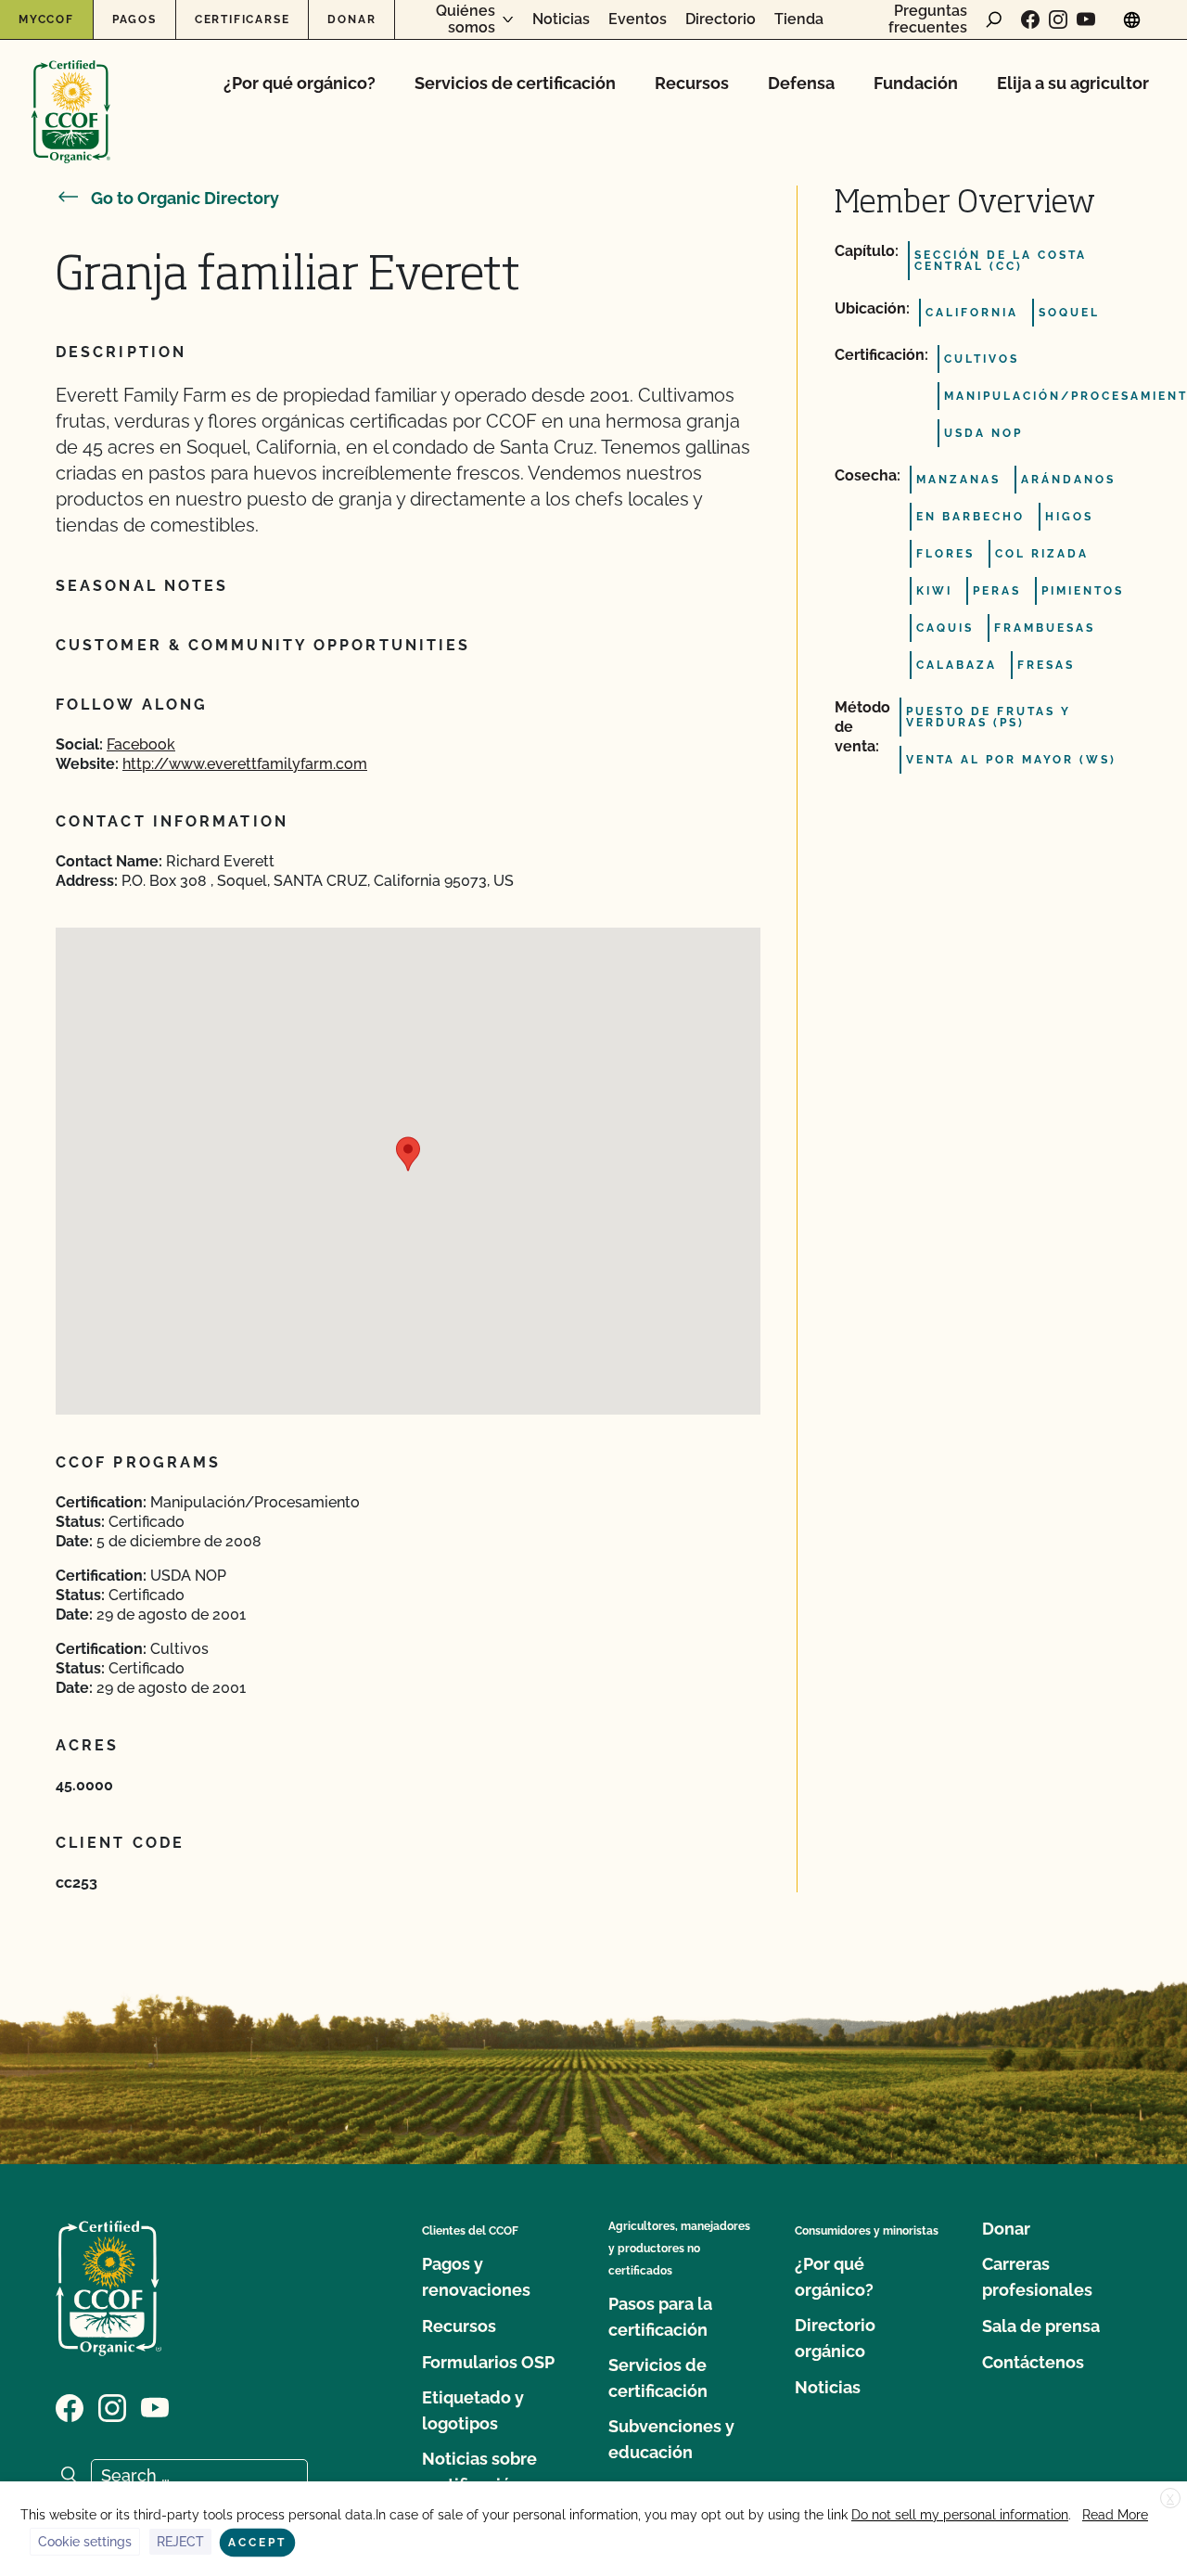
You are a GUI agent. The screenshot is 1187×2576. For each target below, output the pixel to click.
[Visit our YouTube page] (1086, 19)
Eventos (638, 19)
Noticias (561, 19)
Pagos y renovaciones (476, 2277)
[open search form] (994, 19)
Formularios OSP (488, 2362)
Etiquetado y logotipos (473, 2410)
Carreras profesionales (1037, 2277)
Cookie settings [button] (85, 2542)
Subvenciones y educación (671, 2439)
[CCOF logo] (71, 92)
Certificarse (243, 19)
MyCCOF (46, 19)
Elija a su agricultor (1073, 83)
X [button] (1170, 2499)
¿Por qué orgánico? (300, 83)
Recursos (692, 83)
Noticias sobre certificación (479, 2472)
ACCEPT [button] (257, 2543)
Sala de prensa (1041, 2326)
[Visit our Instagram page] (1058, 19)
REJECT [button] (180, 2542)
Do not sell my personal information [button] (960, 2515)
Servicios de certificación (515, 83)
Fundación (916, 83)
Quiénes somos (466, 19)
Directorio (721, 19)
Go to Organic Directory (185, 198)
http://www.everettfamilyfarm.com (245, 764)
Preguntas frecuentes (928, 19)
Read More (1115, 2515)
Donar (351, 19)
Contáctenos (1033, 2362)
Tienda (799, 19)
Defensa (801, 83)
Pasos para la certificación (660, 2317)
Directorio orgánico (835, 2338)
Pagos (134, 19)
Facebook (141, 744)
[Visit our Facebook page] (1030, 19)
